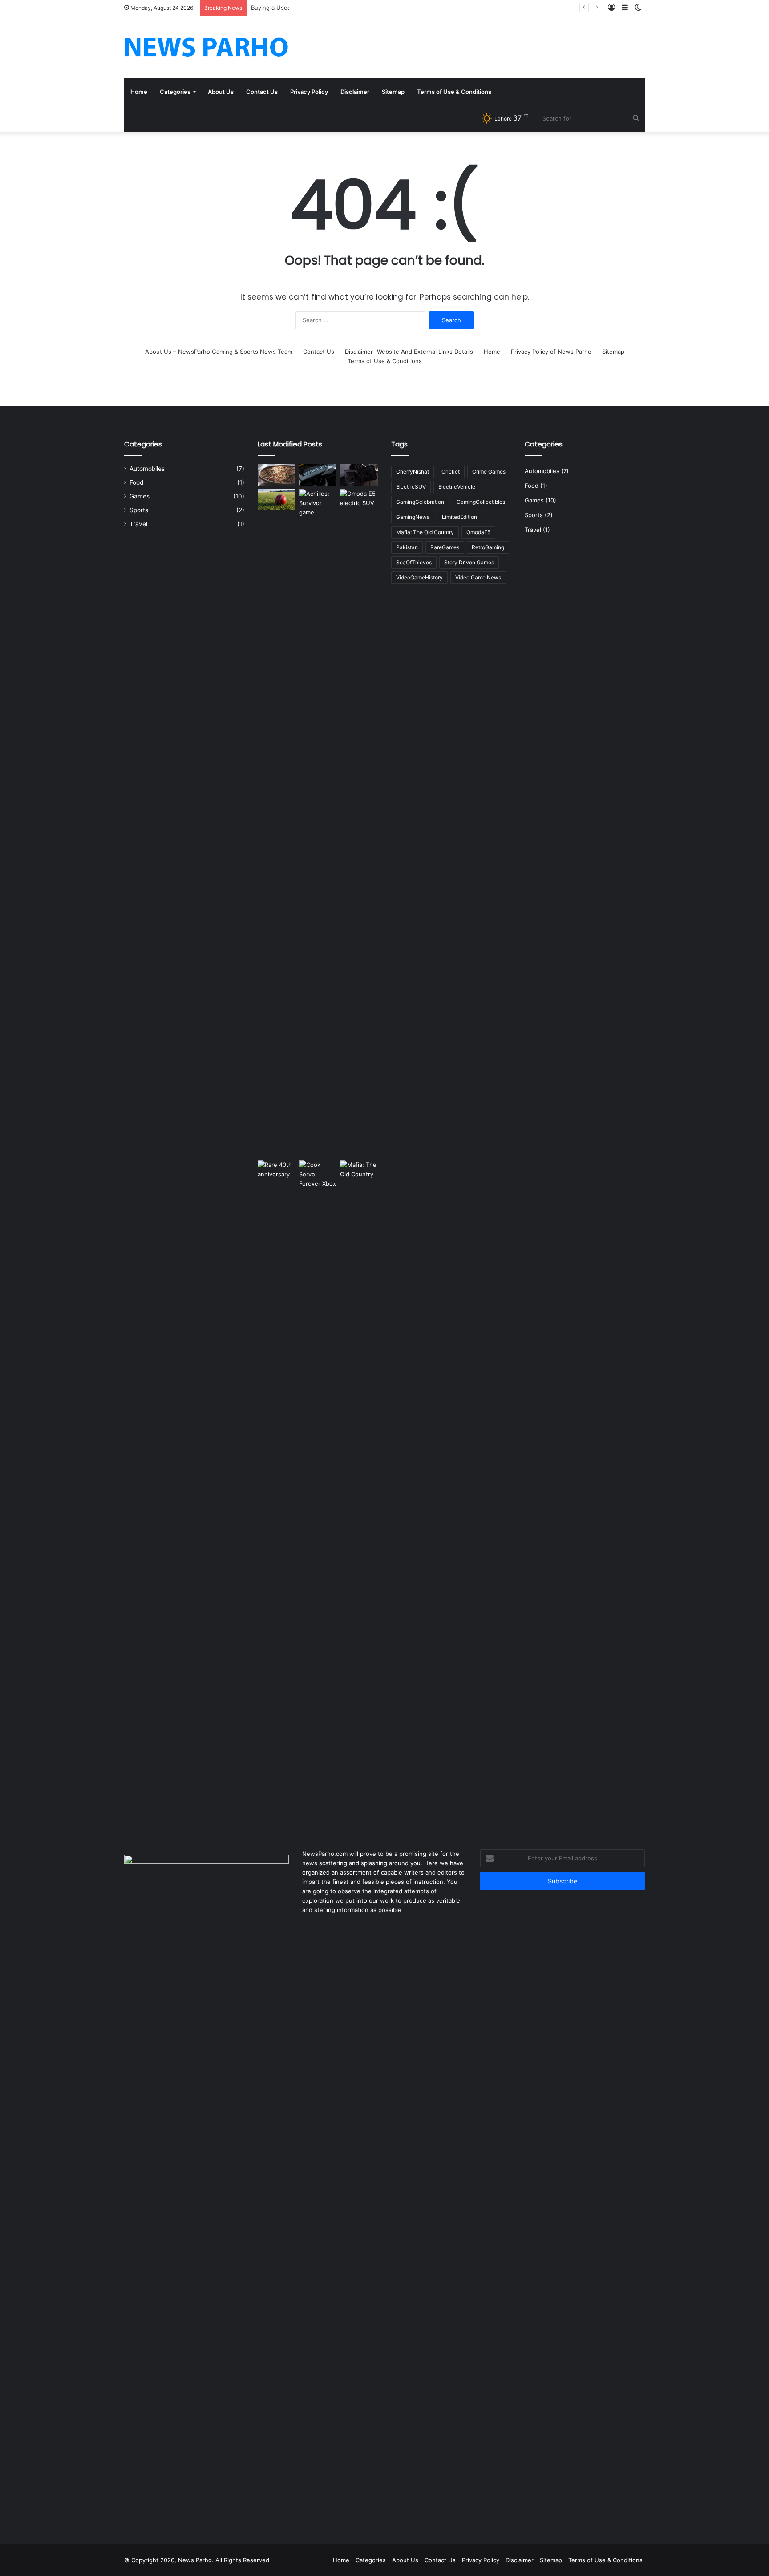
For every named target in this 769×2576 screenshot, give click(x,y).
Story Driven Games (469, 562)
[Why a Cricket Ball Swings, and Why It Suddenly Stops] (277, 500)
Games (140, 496)
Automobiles (147, 469)
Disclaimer (355, 92)
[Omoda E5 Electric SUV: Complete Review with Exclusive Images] (359, 823)
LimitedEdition (459, 517)
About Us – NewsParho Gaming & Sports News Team (219, 352)
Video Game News (478, 577)
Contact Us (262, 92)
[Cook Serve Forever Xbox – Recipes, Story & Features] (318, 1494)
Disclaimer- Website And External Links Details (409, 352)
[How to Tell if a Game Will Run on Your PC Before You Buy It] (318, 475)
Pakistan (407, 547)
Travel (138, 524)
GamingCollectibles (481, 502)
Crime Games (489, 472)
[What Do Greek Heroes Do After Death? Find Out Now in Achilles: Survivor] (318, 823)
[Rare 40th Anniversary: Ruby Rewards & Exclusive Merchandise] (277, 1494)
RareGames (445, 547)
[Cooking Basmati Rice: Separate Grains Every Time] (277, 475)
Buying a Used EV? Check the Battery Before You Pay (326, 8)
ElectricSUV (411, 487)
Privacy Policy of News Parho (551, 352)
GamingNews (413, 517)
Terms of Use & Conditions (454, 92)
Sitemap (393, 92)
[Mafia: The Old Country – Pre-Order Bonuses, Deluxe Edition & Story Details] (359, 1494)
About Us (221, 92)
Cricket (451, 472)
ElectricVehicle (457, 487)
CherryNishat (413, 472)
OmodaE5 (478, 532)
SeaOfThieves (414, 562)
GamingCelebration (420, 502)
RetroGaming (488, 547)
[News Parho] (206, 47)
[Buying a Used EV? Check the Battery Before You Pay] (359, 475)
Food (136, 482)
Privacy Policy (309, 92)
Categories (175, 92)
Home (139, 92)
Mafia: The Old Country (425, 532)
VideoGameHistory (419, 577)
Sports (139, 510)
